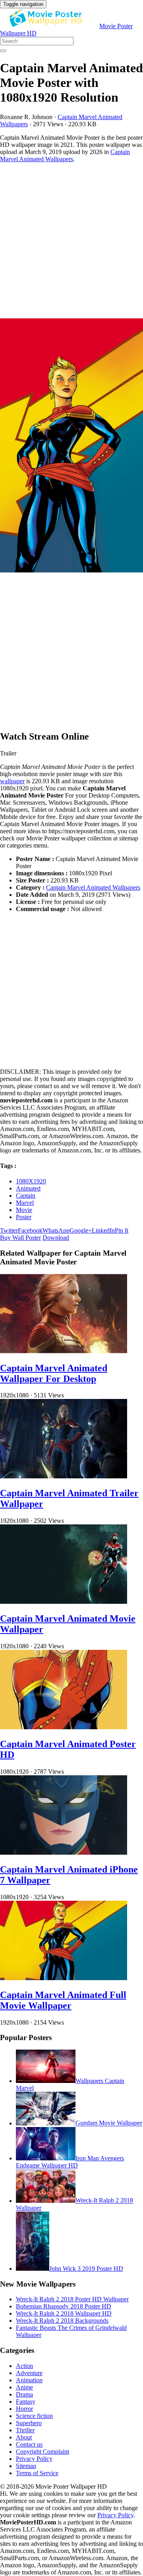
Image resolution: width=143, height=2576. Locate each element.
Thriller (25, 2430)
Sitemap (26, 2466)
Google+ (81, 1230)
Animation (29, 2380)
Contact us (29, 2444)
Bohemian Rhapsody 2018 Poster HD (64, 2306)
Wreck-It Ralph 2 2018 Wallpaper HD (64, 2313)
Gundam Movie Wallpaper (109, 2123)
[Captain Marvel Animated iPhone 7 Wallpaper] (64, 1853)
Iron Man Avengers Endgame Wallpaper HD (70, 2162)
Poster (24, 1217)
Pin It (122, 1230)
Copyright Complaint (43, 2452)
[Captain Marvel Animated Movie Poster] (71, 446)
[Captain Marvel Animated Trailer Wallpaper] (64, 1476)
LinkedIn (103, 1230)
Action (24, 2366)
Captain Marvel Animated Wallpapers (65, 155)
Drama (24, 2394)
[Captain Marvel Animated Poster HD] (64, 1727)
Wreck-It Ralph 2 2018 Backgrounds (62, 2321)
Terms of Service (37, 2473)
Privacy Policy (34, 2459)
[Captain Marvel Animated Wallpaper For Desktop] (64, 1351)
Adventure (29, 2373)
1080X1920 (31, 1181)
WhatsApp (56, 1230)
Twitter (9, 1230)
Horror (24, 2409)
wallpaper (12, 781)
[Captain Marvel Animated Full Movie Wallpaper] (64, 1978)
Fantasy (26, 2402)
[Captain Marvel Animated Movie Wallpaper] (64, 1602)
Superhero (29, 2423)
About (24, 2437)
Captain (26, 1196)
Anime (24, 2387)
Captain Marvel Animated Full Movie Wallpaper (63, 2000)
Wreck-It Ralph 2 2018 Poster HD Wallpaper (72, 2299)
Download (56, 1238)
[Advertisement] (71, 241)
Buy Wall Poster (20, 1238)
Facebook (30, 1230)
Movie (24, 1210)
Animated (28, 1188)
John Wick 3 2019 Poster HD (86, 2269)
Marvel (25, 1203)
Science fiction (34, 2416)
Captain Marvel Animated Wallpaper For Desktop (54, 1373)
